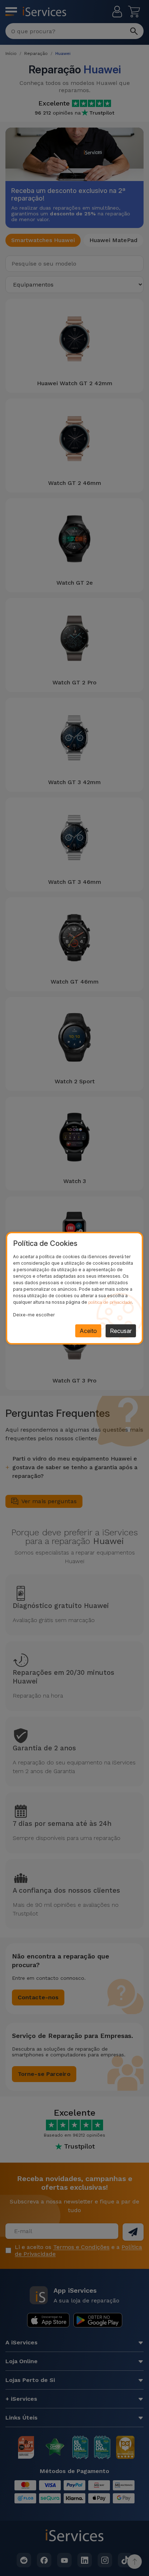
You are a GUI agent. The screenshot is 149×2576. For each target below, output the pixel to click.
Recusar (121, 1331)
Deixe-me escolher (34, 1315)
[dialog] (74, 1288)
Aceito (88, 1331)
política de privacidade (110, 1302)
